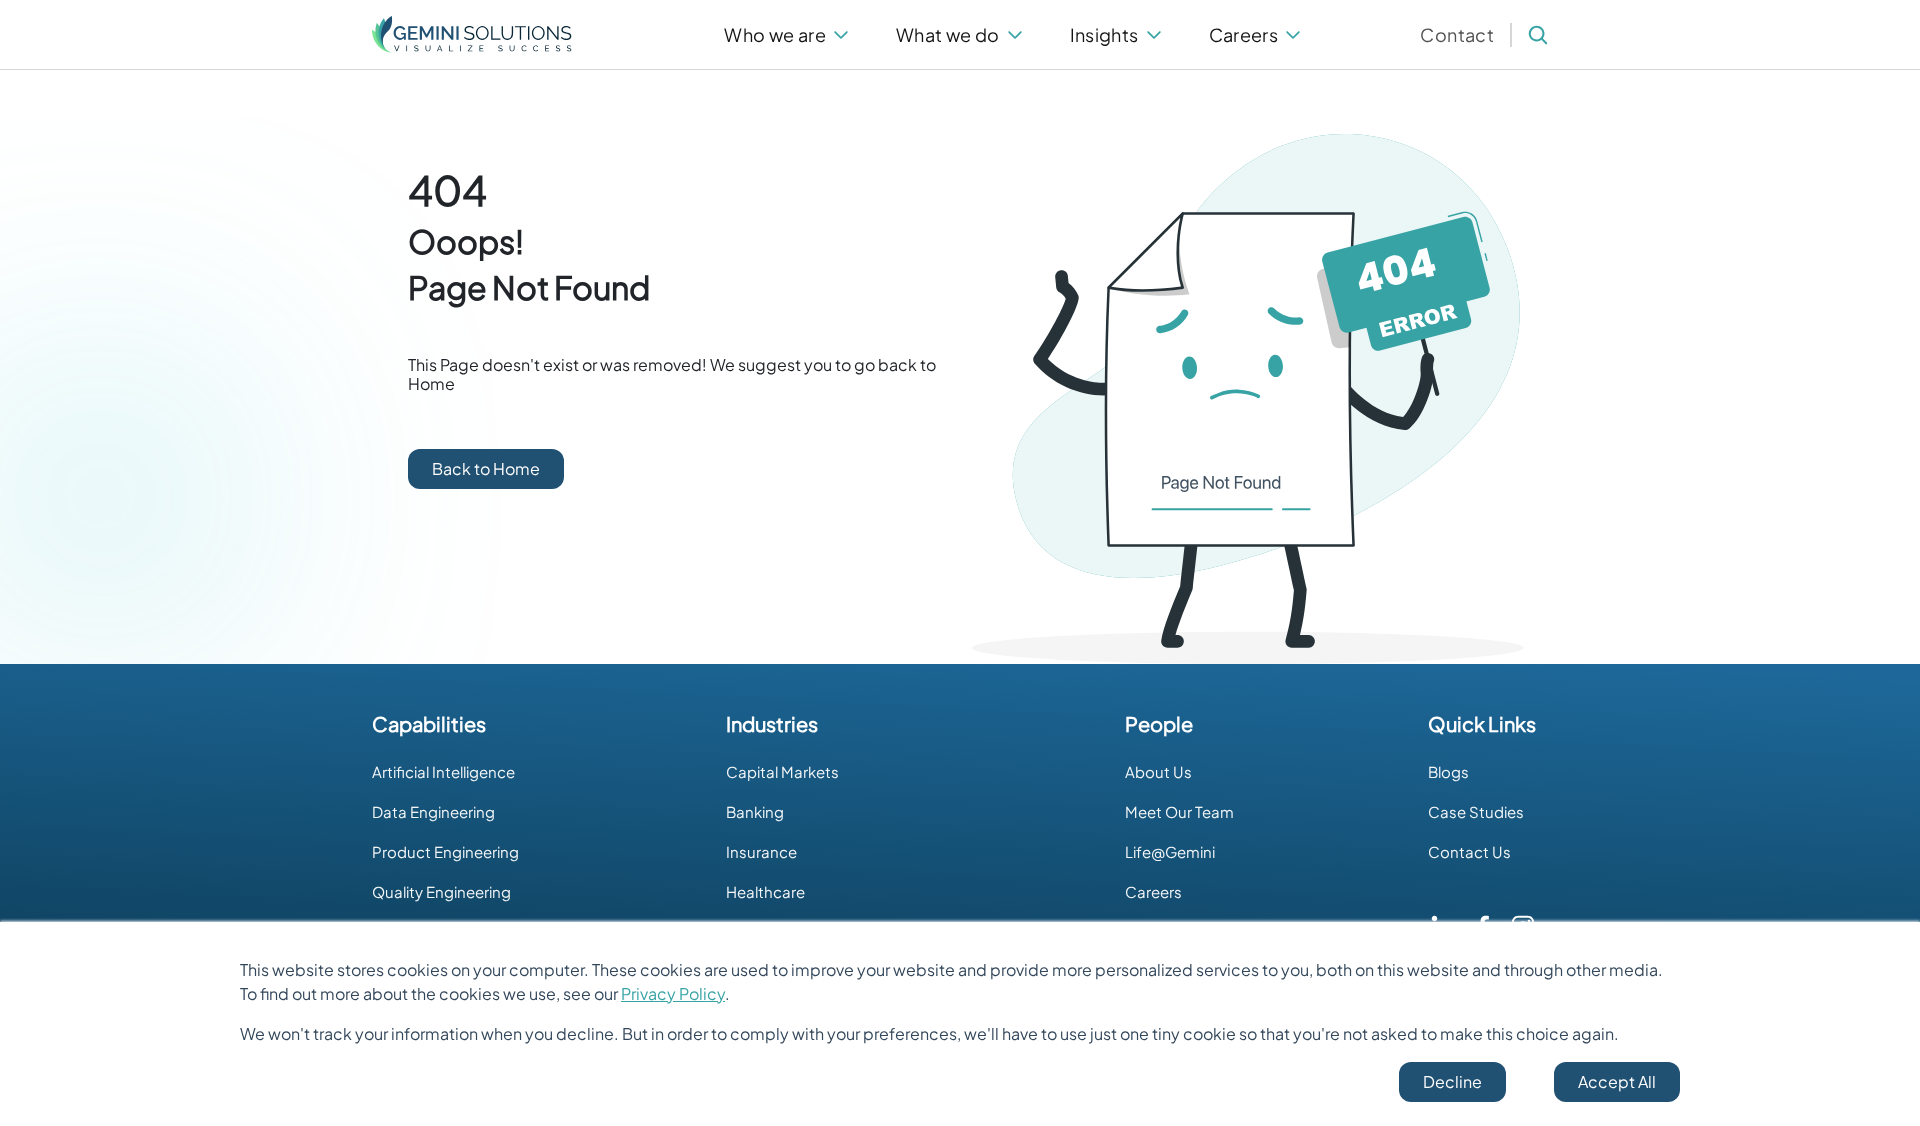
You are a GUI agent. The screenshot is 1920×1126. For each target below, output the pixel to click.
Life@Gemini (1170, 851)
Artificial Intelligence (443, 771)
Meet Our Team (1179, 811)
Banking (755, 811)
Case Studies (1476, 811)
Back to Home (486, 468)
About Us (1158, 771)
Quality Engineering (441, 891)
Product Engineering (445, 851)
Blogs (1448, 771)
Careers (1153, 891)
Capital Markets (782, 771)
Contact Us (1469, 851)
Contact (1457, 34)
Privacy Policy (673, 993)
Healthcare (765, 891)
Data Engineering (433, 811)
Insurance (761, 851)
